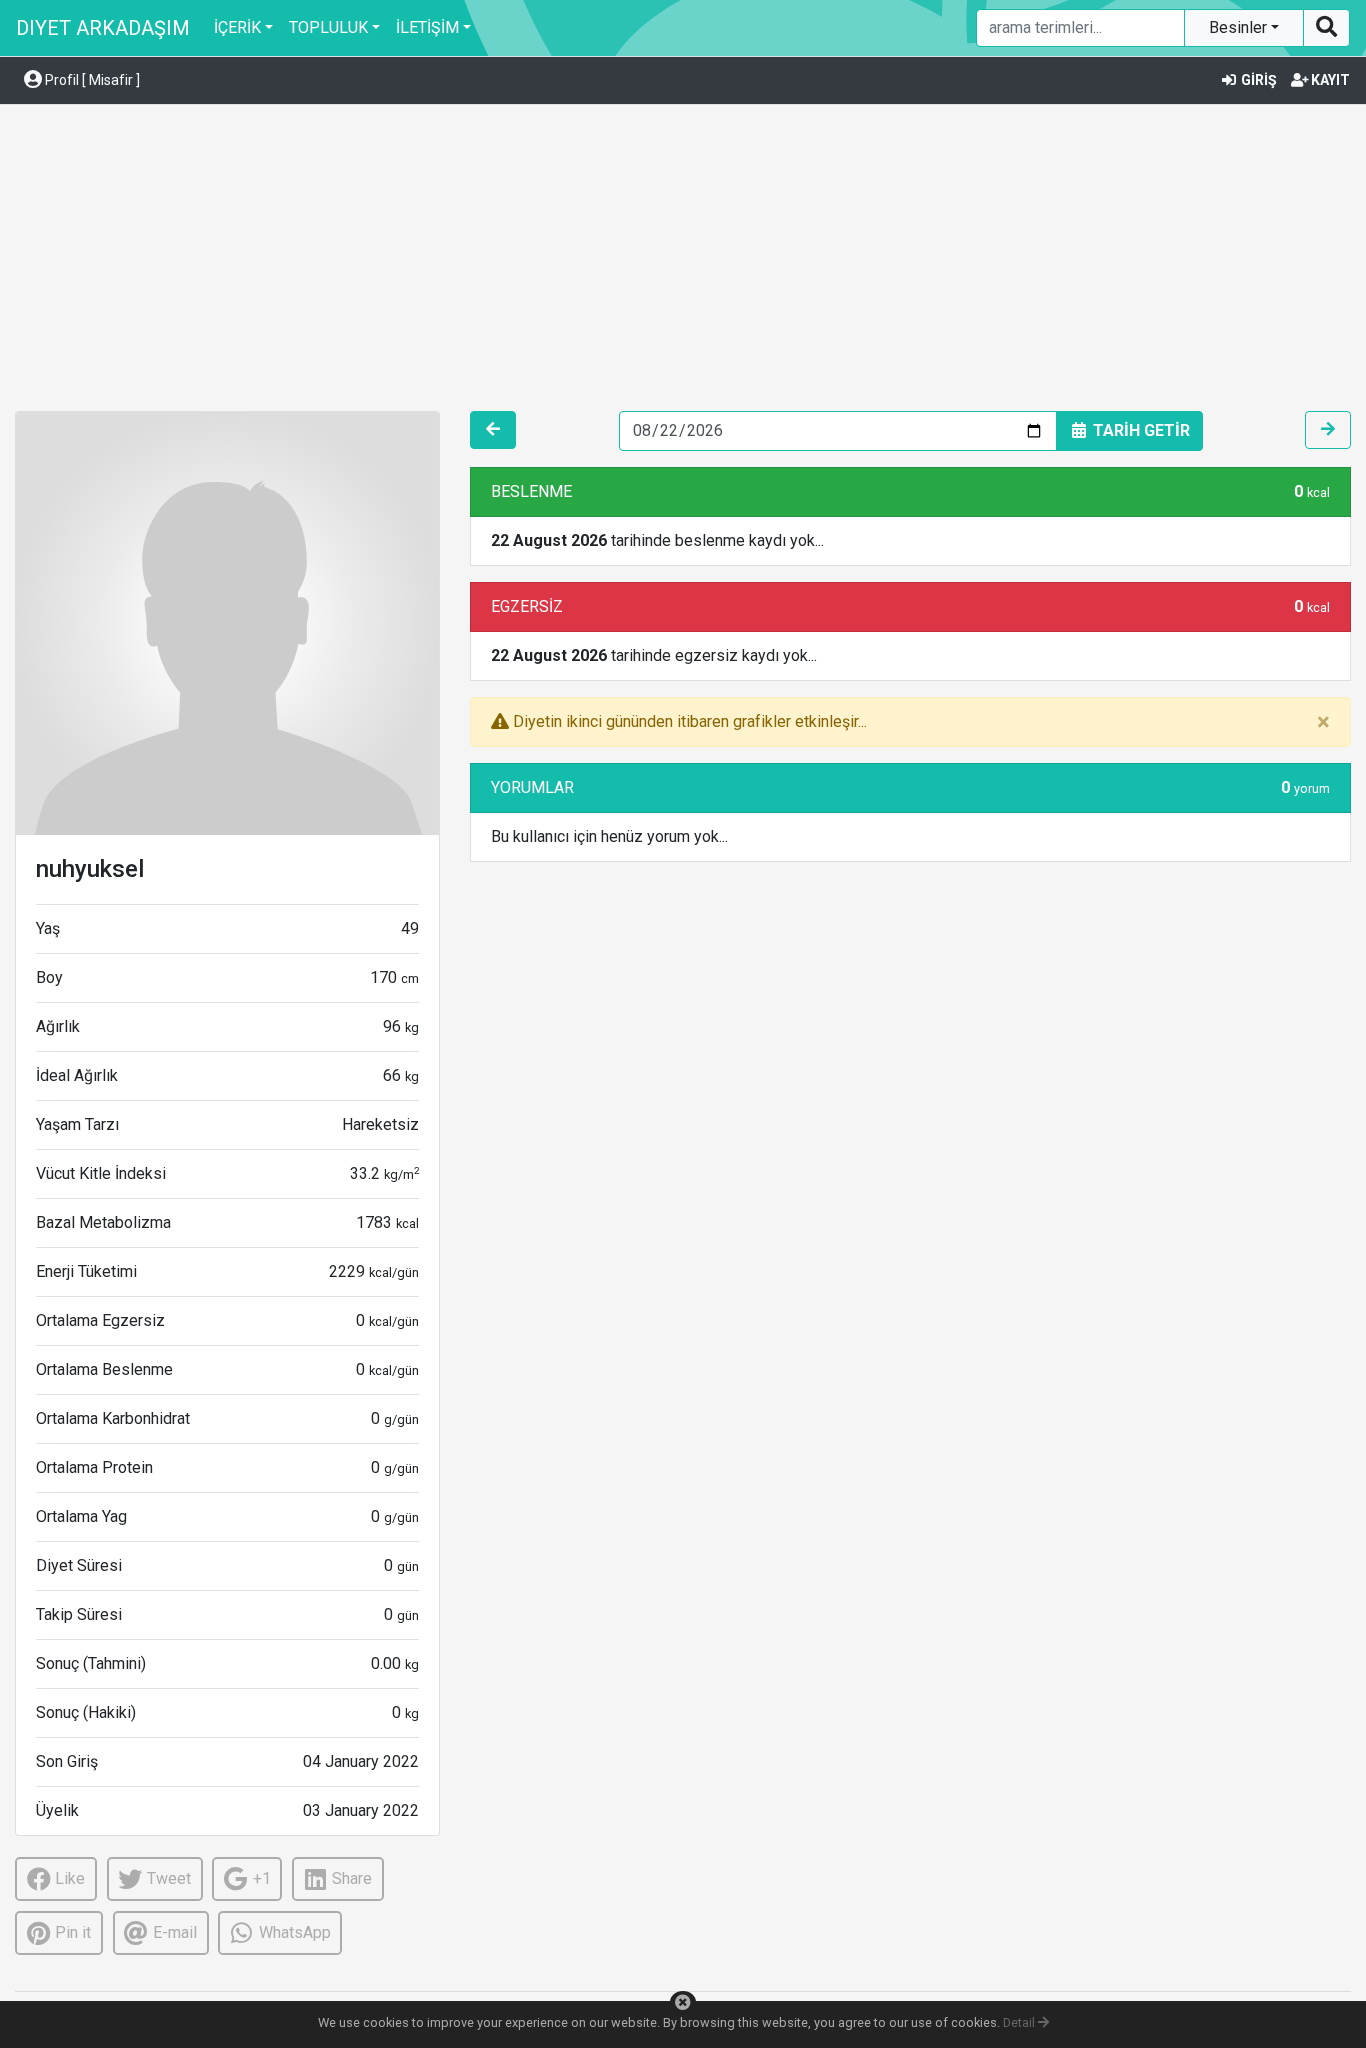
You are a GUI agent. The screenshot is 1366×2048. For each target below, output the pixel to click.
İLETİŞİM (427, 27)
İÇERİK (237, 27)
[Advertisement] (683, 261)
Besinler (1240, 27)
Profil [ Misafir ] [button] (91, 80)
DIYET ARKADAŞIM (103, 28)
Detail (1020, 2022)
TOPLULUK (328, 27)
